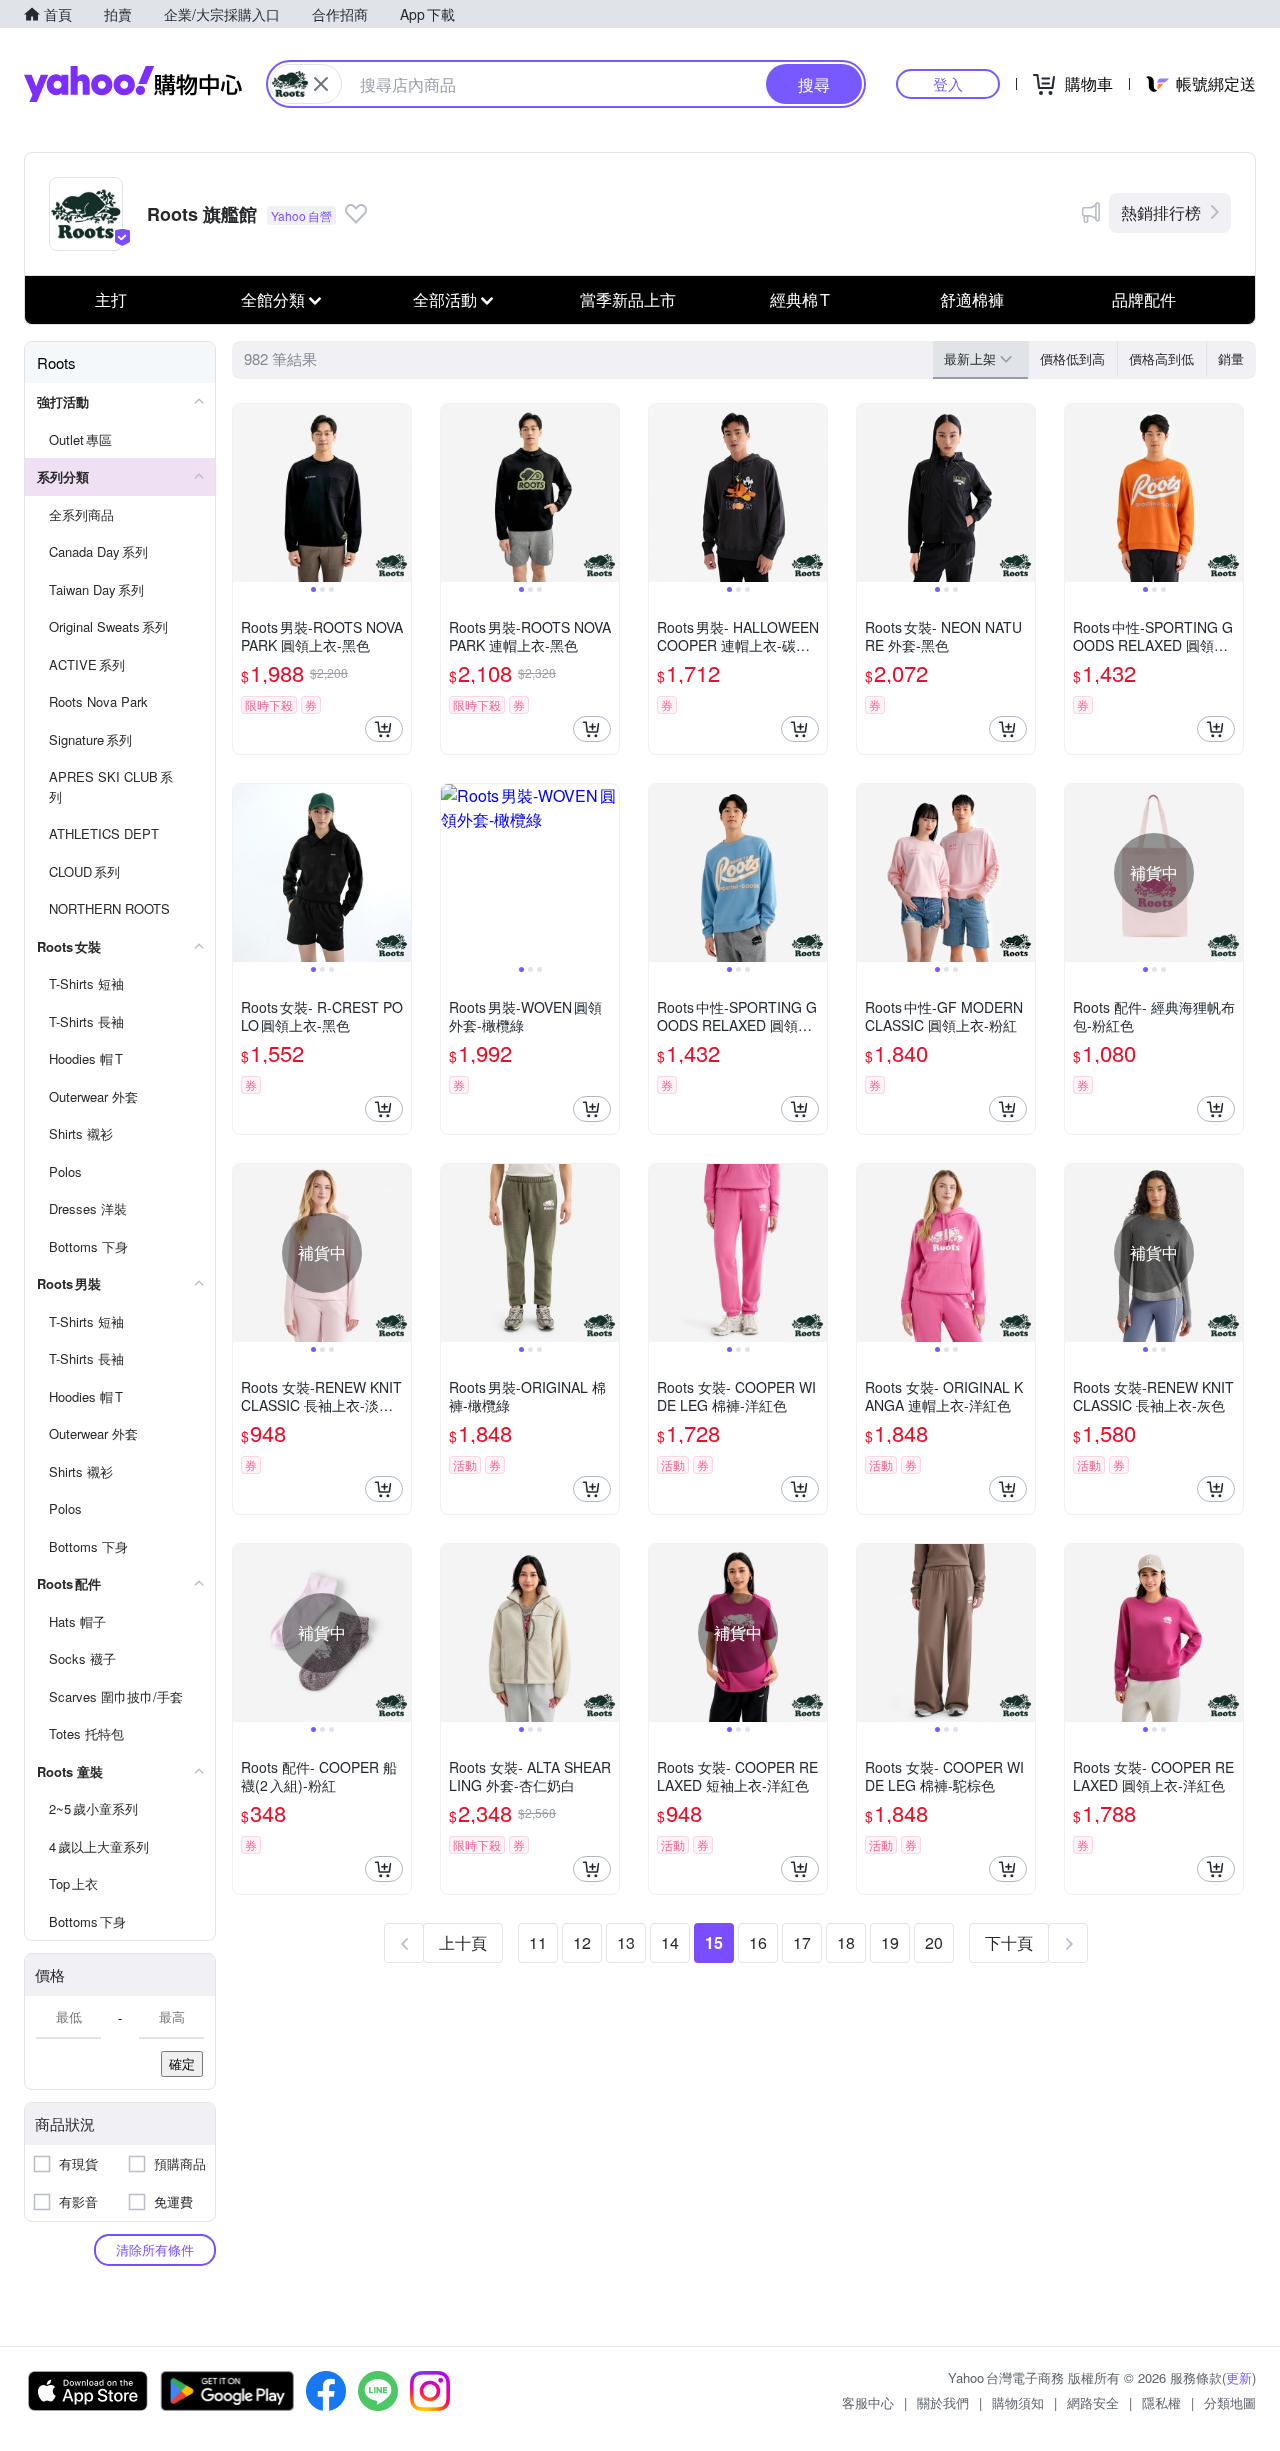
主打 (111, 299)
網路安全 (1093, 2402)
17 (802, 1942)
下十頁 (1009, 1942)
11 (538, 1942)
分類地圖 (1230, 2402)
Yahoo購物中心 (133, 84)
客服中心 (868, 2402)
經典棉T (800, 299)
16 (758, 1942)
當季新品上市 (628, 299)
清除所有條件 (155, 2249)
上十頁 (463, 1942)
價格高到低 (1161, 358)
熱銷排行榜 (1161, 212)
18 (846, 1942)
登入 (948, 83)
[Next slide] (398, 493)
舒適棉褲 (972, 299)
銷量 (1231, 358)
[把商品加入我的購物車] (384, 729)
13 (626, 1942)
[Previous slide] (246, 493)
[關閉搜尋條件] (321, 84)
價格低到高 (1072, 358)
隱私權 (1161, 2402)
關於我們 (943, 2402)
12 (582, 1942)
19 (890, 1942)
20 (934, 1942)
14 (670, 1942)
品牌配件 (1144, 299)
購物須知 (1018, 2402)
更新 (1239, 2377)
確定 (182, 2063)
